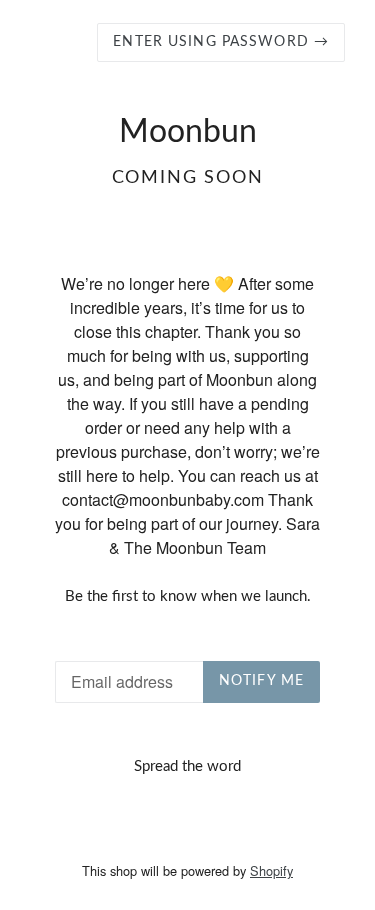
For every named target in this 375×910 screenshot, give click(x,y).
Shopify (271, 870)
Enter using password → (221, 42)
